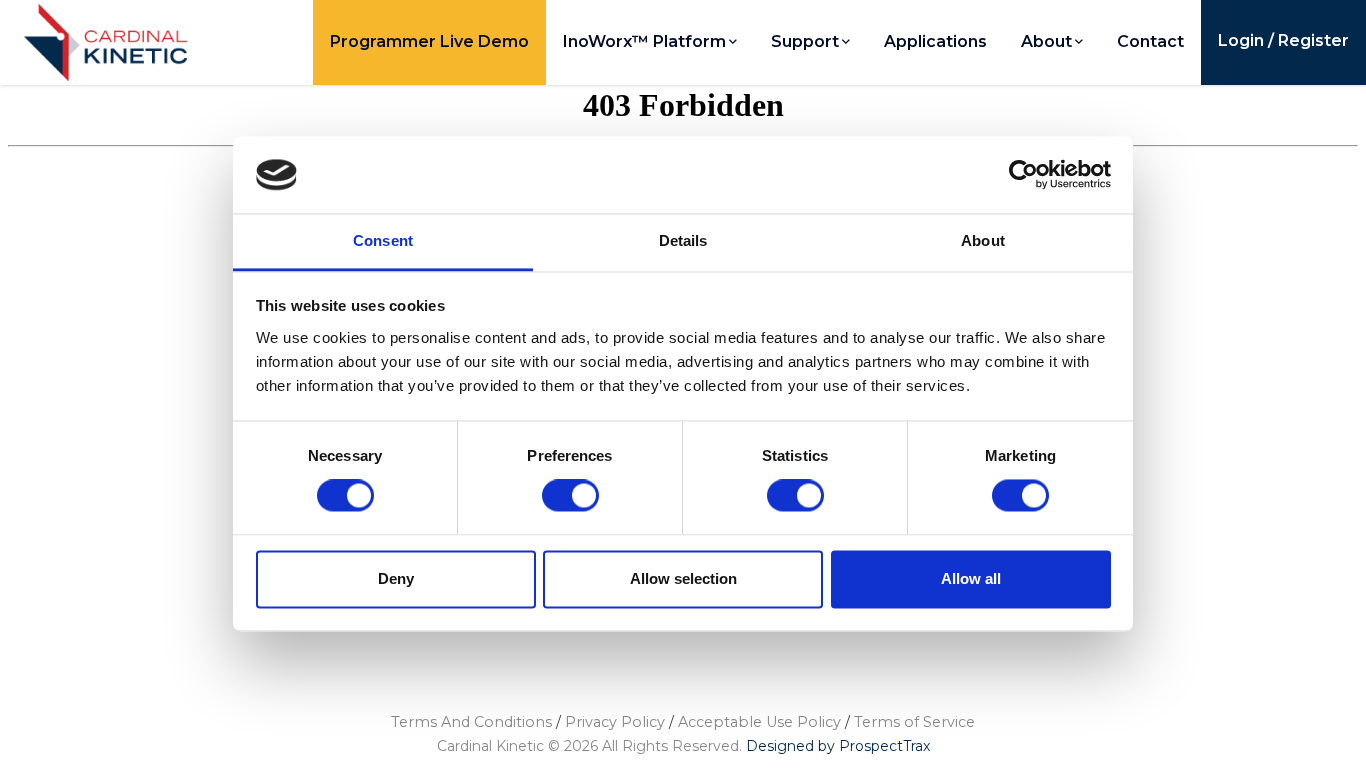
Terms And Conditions (471, 722)
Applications (935, 41)
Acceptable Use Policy (759, 722)
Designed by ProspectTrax (838, 746)
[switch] (571, 496)
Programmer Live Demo (429, 41)
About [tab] (983, 240)
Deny (396, 578)
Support (805, 41)
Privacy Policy (615, 722)
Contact (1150, 41)
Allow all (971, 578)
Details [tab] (683, 240)
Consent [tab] (383, 240)
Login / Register (1283, 40)
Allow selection (683, 578)
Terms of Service (914, 722)
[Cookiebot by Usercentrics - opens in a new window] (1023, 175)
